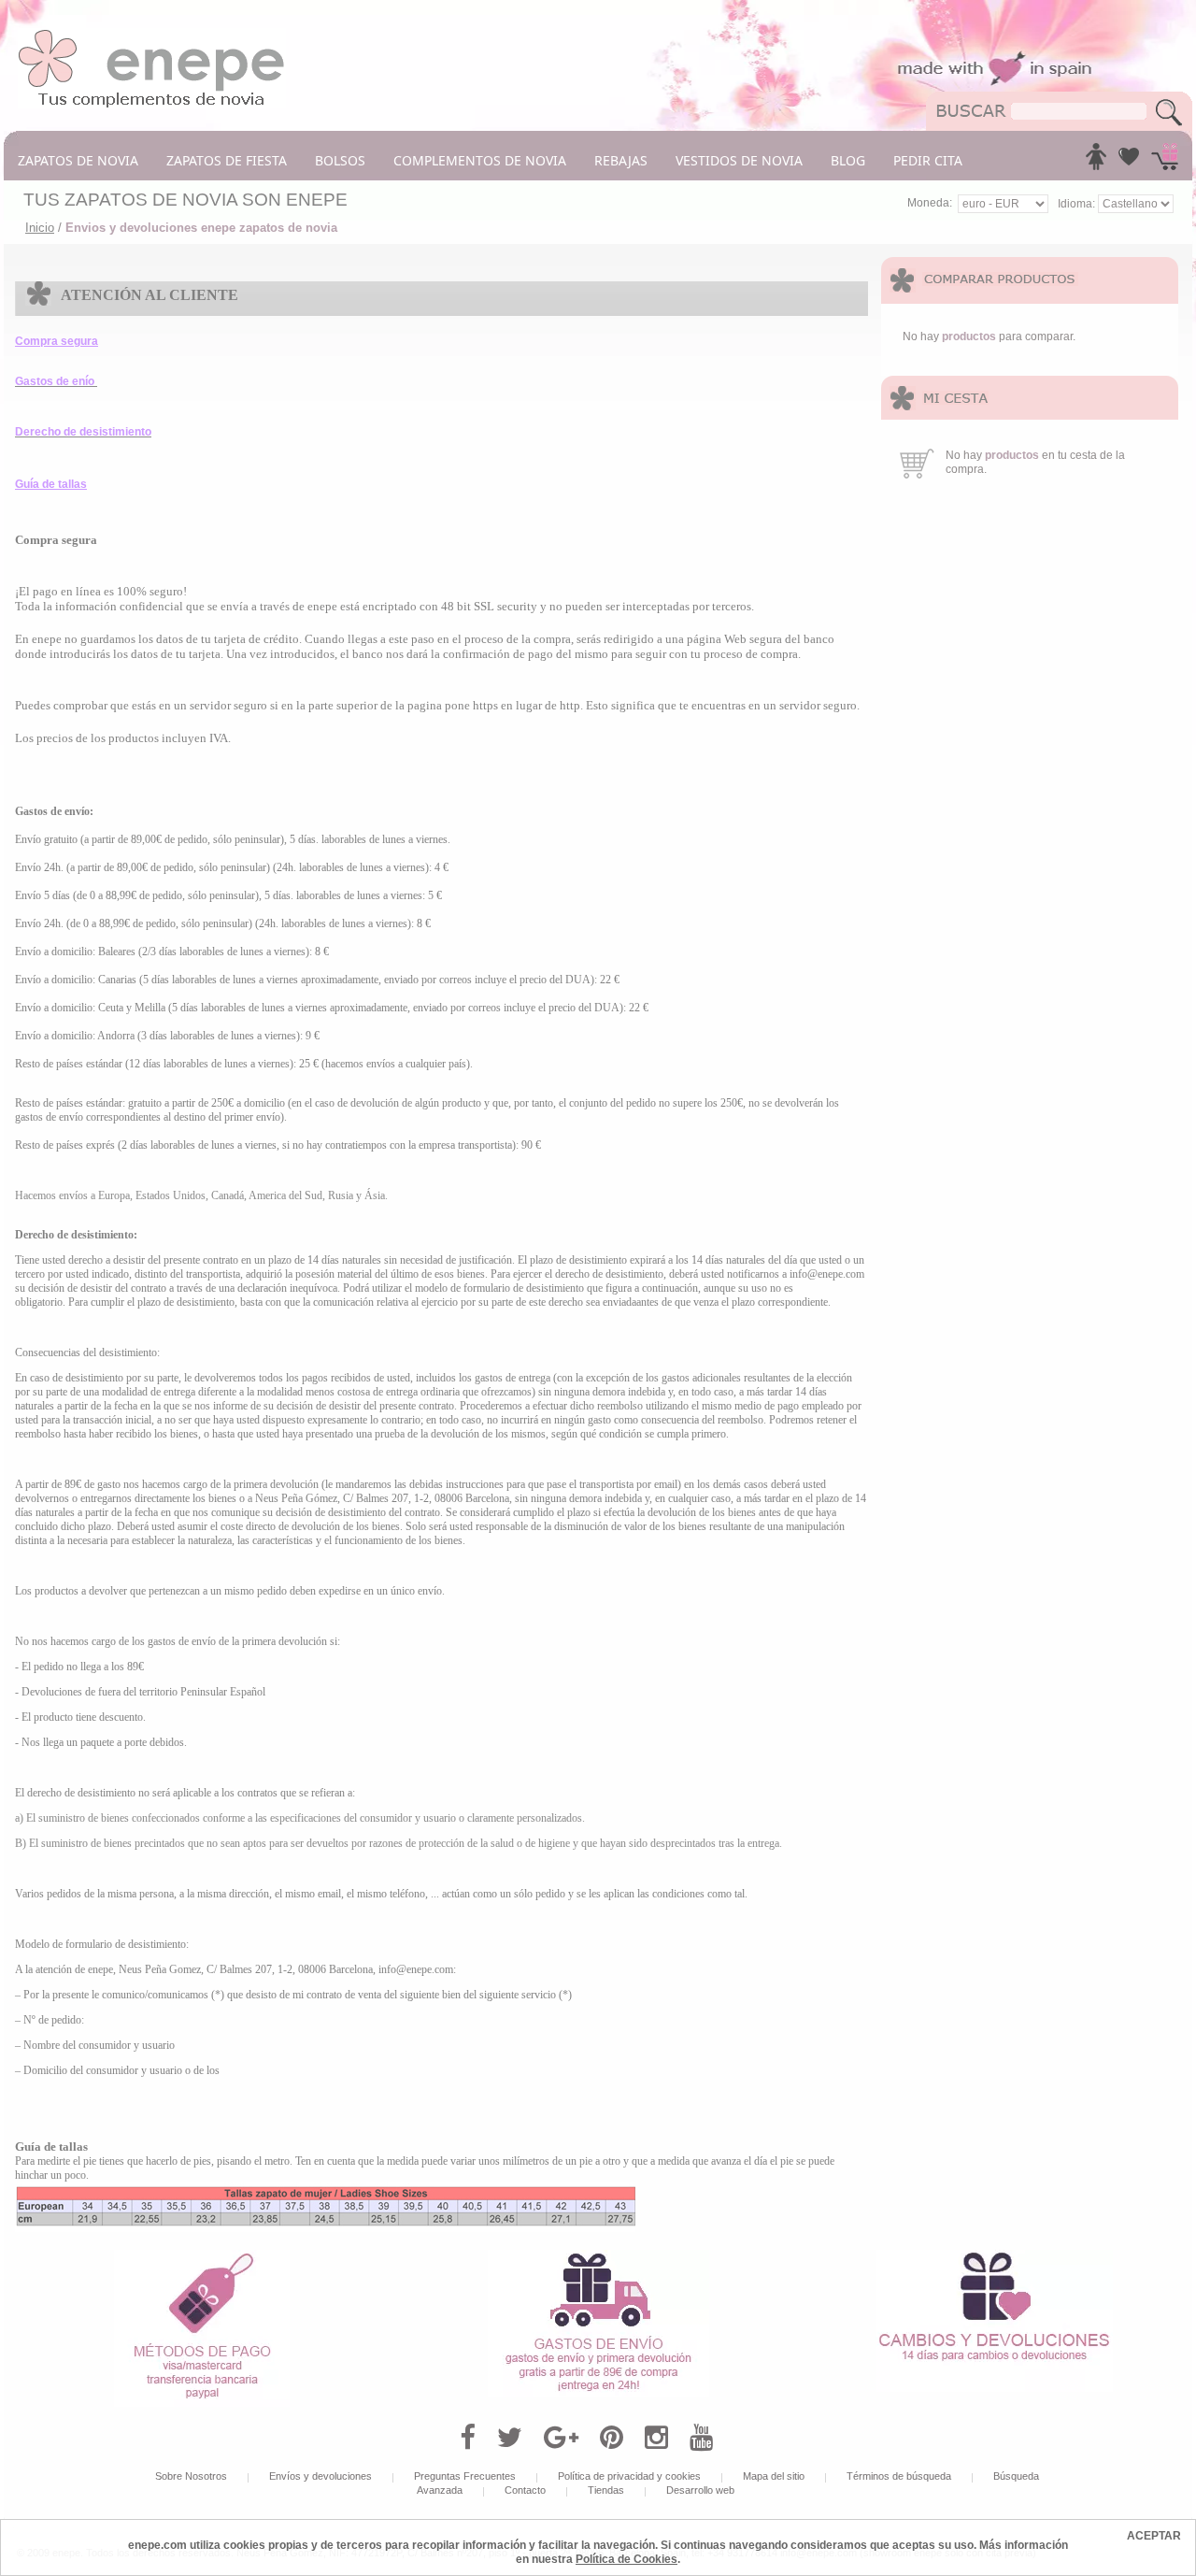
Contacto (525, 2490)
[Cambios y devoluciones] (994, 2256)
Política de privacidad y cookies (629, 2476)
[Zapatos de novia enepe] (152, 35)
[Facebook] (468, 2438)
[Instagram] (656, 2438)
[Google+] (561, 2438)
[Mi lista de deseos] (1129, 162)
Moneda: (930, 203)
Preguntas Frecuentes (465, 2476)
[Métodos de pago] (202, 2256)
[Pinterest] (612, 2438)
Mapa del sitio (774, 2476)
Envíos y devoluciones (320, 2476)
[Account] (1096, 162)
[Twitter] (510, 2438)
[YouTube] (701, 2438)
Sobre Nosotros (191, 2476)
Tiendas (606, 2490)
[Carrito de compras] (1165, 162)
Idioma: (1078, 204)
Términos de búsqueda (899, 2476)
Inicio (40, 228)
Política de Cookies (626, 2559)
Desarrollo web (700, 2490)
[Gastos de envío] (598, 2256)
